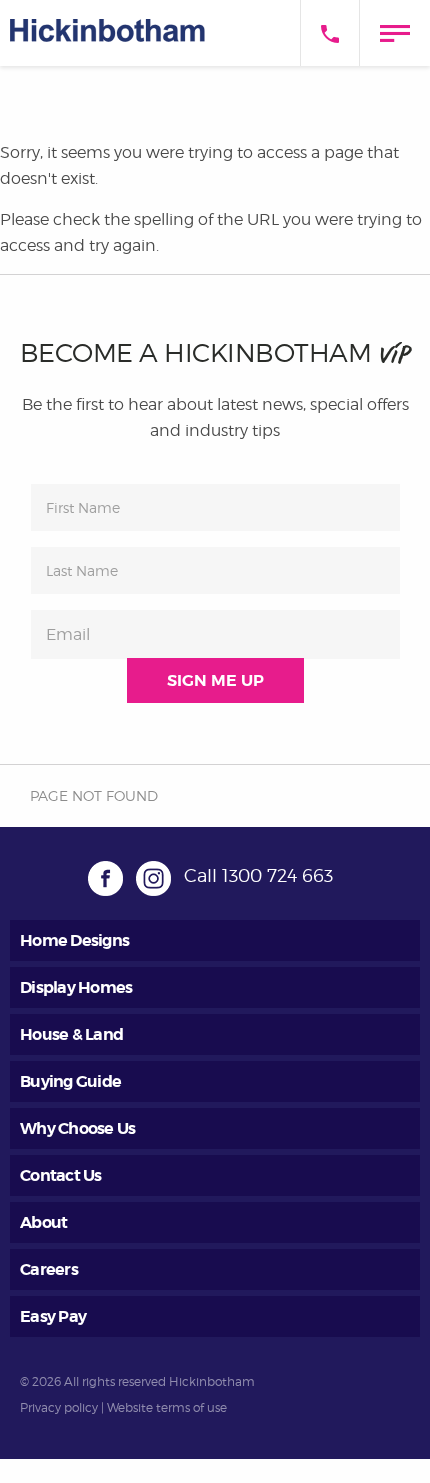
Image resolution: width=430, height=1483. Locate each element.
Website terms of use (167, 1407)
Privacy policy (59, 1407)
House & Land (71, 1034)
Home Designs (74, 940)
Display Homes (76, 987)
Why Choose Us (77, 1128)
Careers (49, 1269)
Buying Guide (70, 1081)
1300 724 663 (277, 875)
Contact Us (61, 1175)
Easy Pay (53, 1316)
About (43, 1222)
